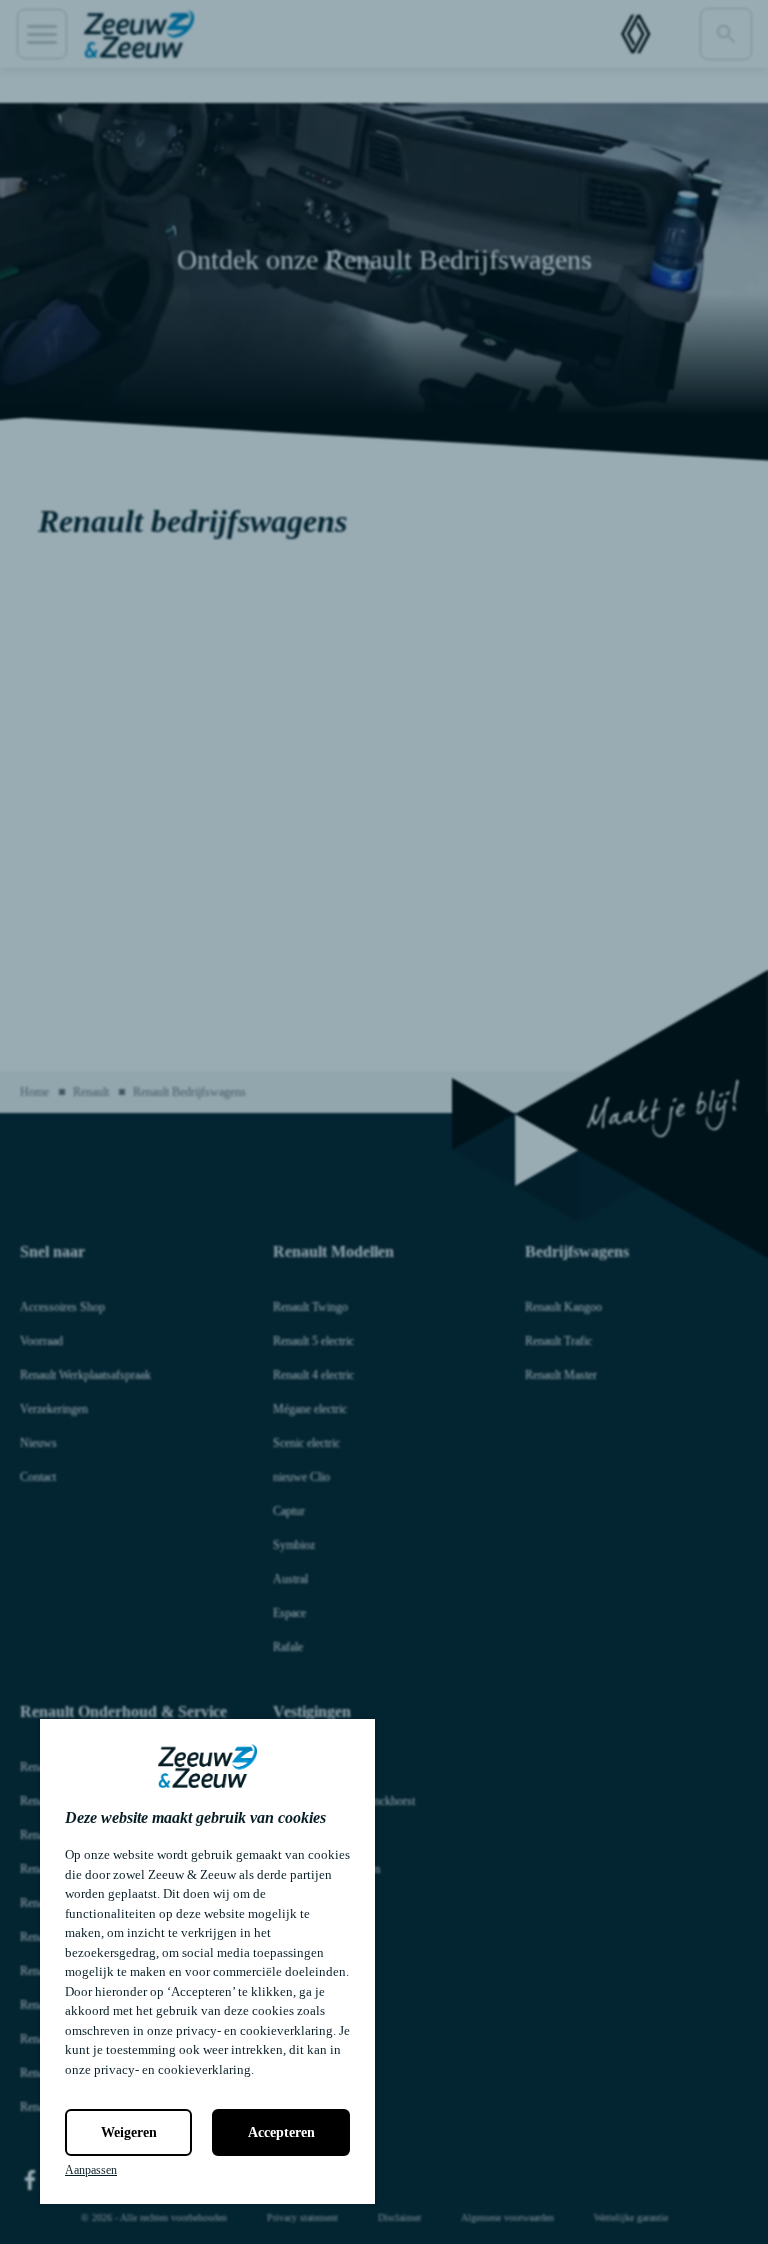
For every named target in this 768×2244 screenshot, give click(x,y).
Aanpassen (91, 2170)
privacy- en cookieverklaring (254, 2030)
